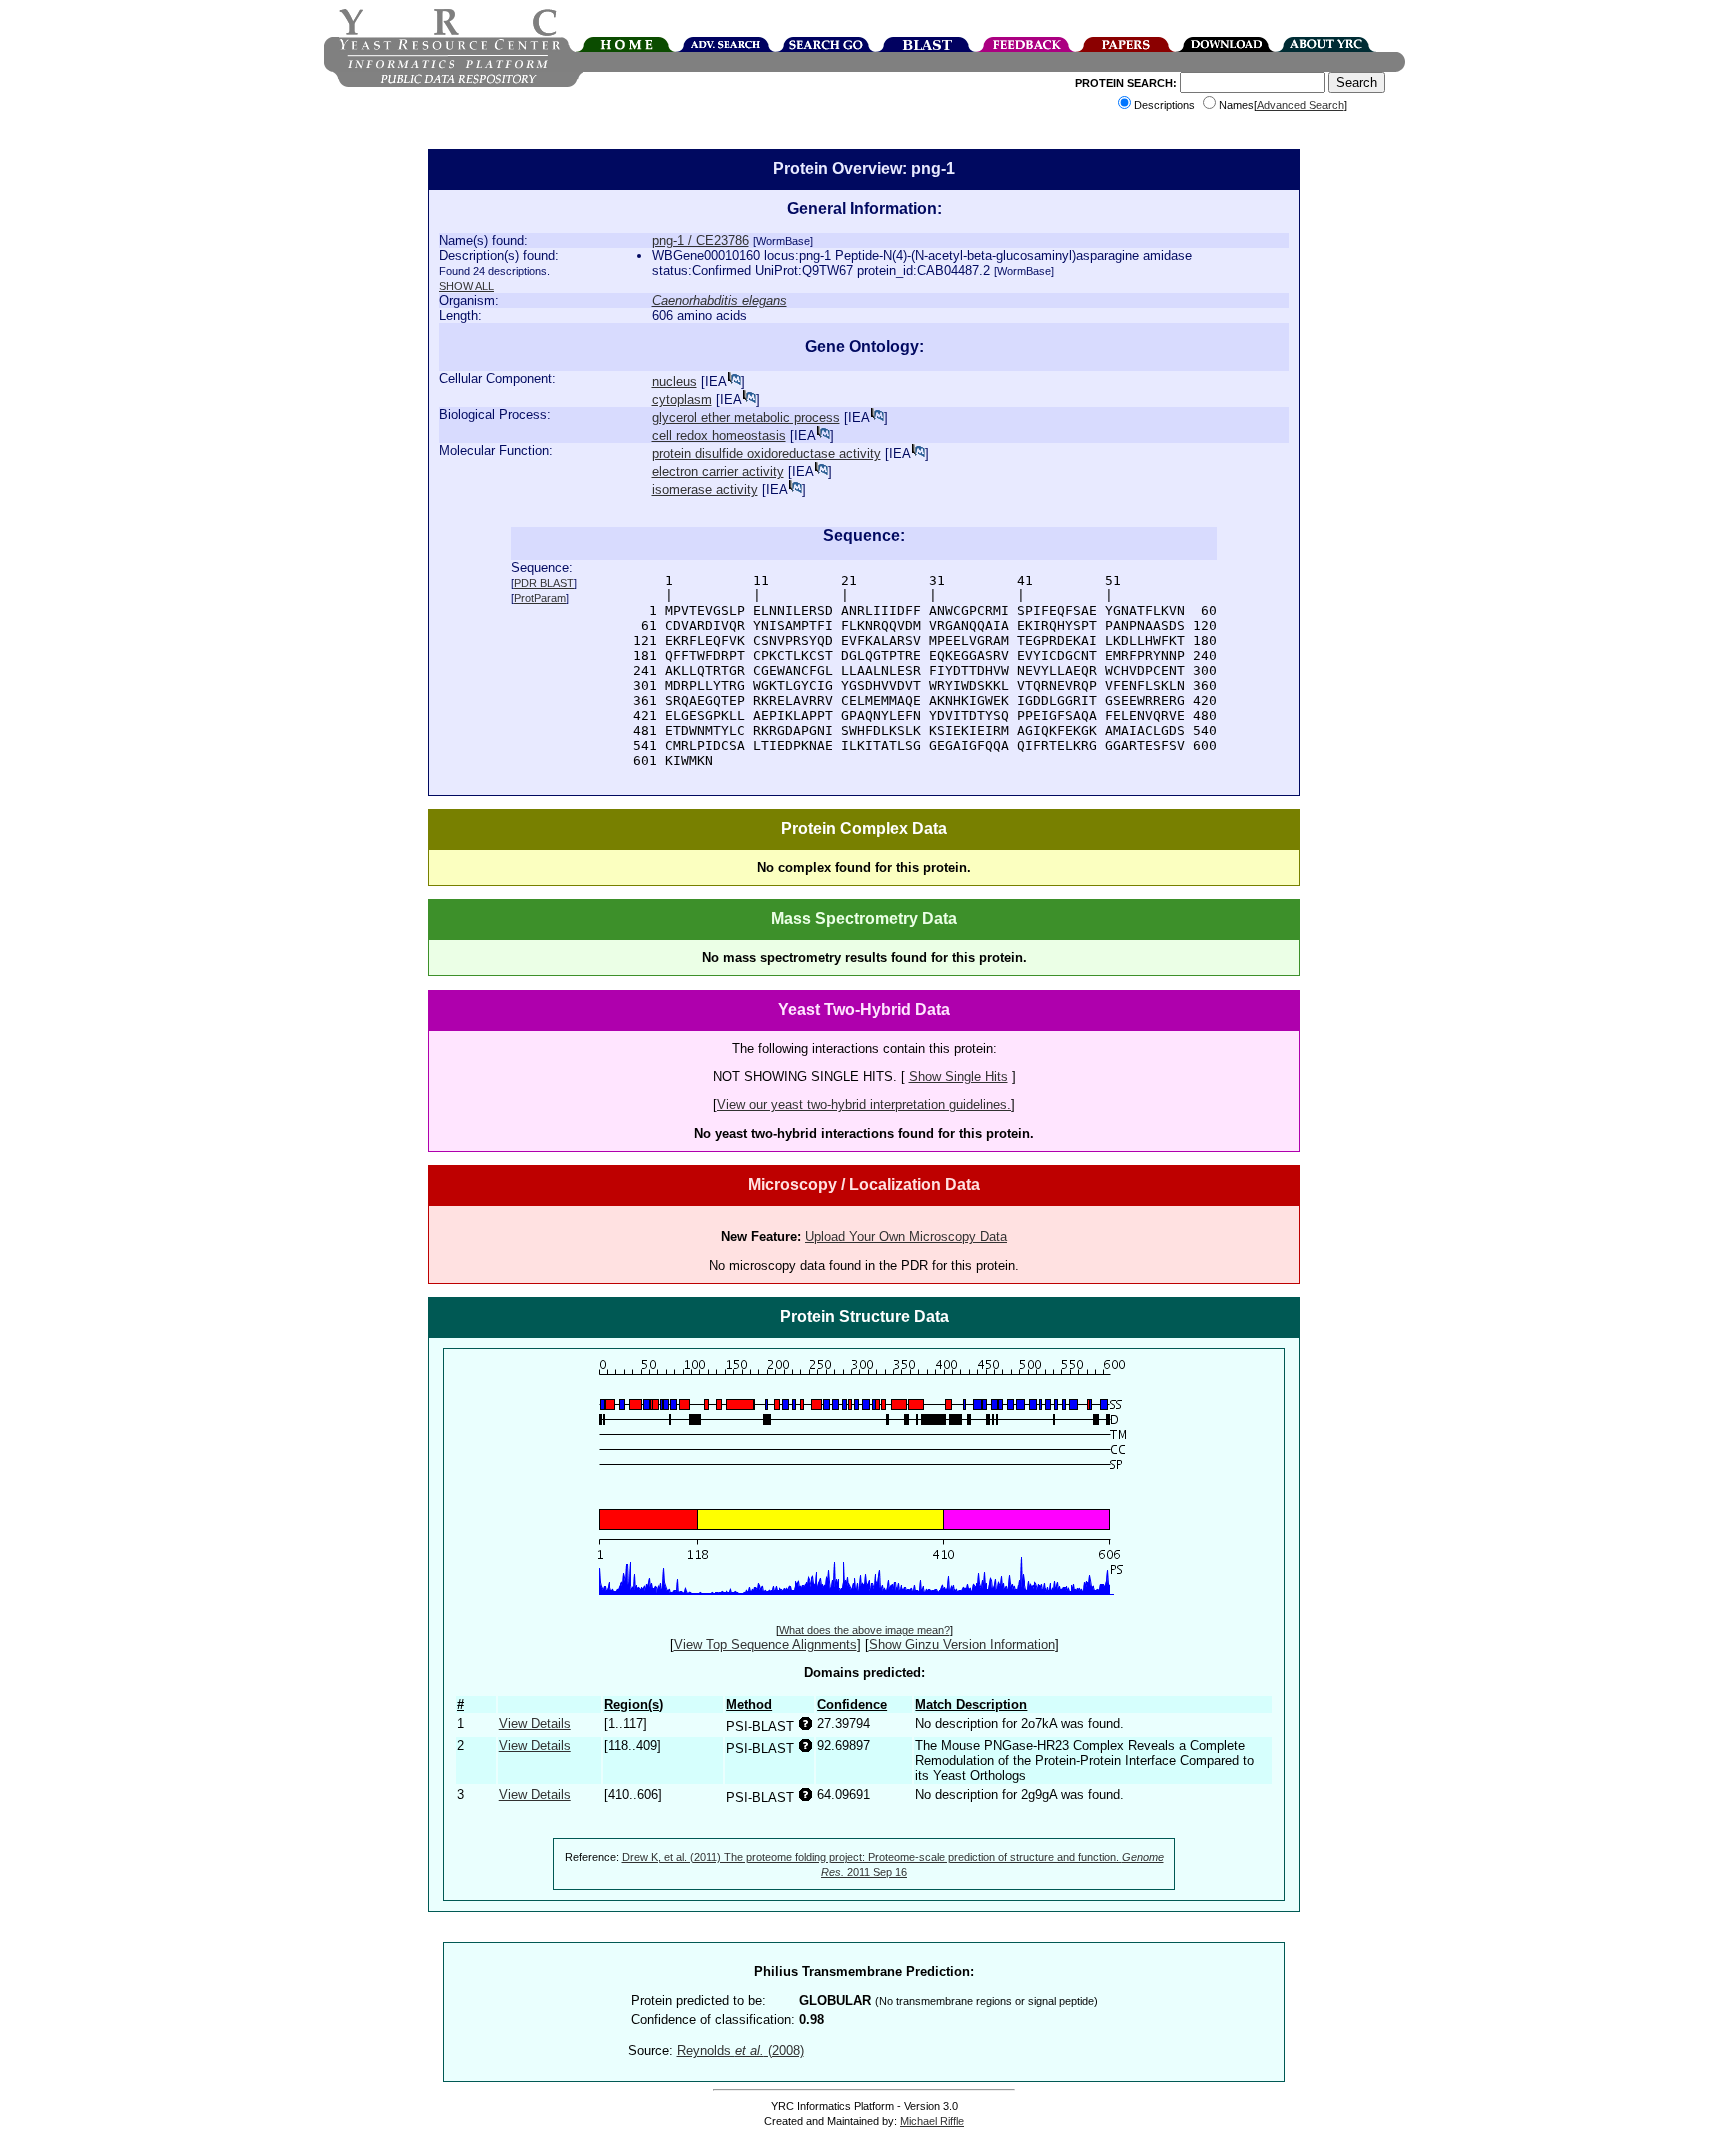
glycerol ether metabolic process (746, 417)
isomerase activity (705, 489)
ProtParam (540, 598)
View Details (535, 1723)
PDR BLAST (544, 583)
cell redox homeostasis (719, 435)
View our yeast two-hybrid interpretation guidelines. (864, 1104)
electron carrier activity (718, 471)
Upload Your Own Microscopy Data (906, 1236)
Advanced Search (1300, 105)
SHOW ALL (466, 286)
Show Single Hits (958, 1076)
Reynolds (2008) (740, 2050)
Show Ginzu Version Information (962, 1644)
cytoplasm (682, 399)
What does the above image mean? (864, 1630)
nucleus (674, 381)
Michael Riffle (932, 2121)
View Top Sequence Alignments (765, 1644)
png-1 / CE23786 (700, 240)
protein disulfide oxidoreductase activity (766, 453)
